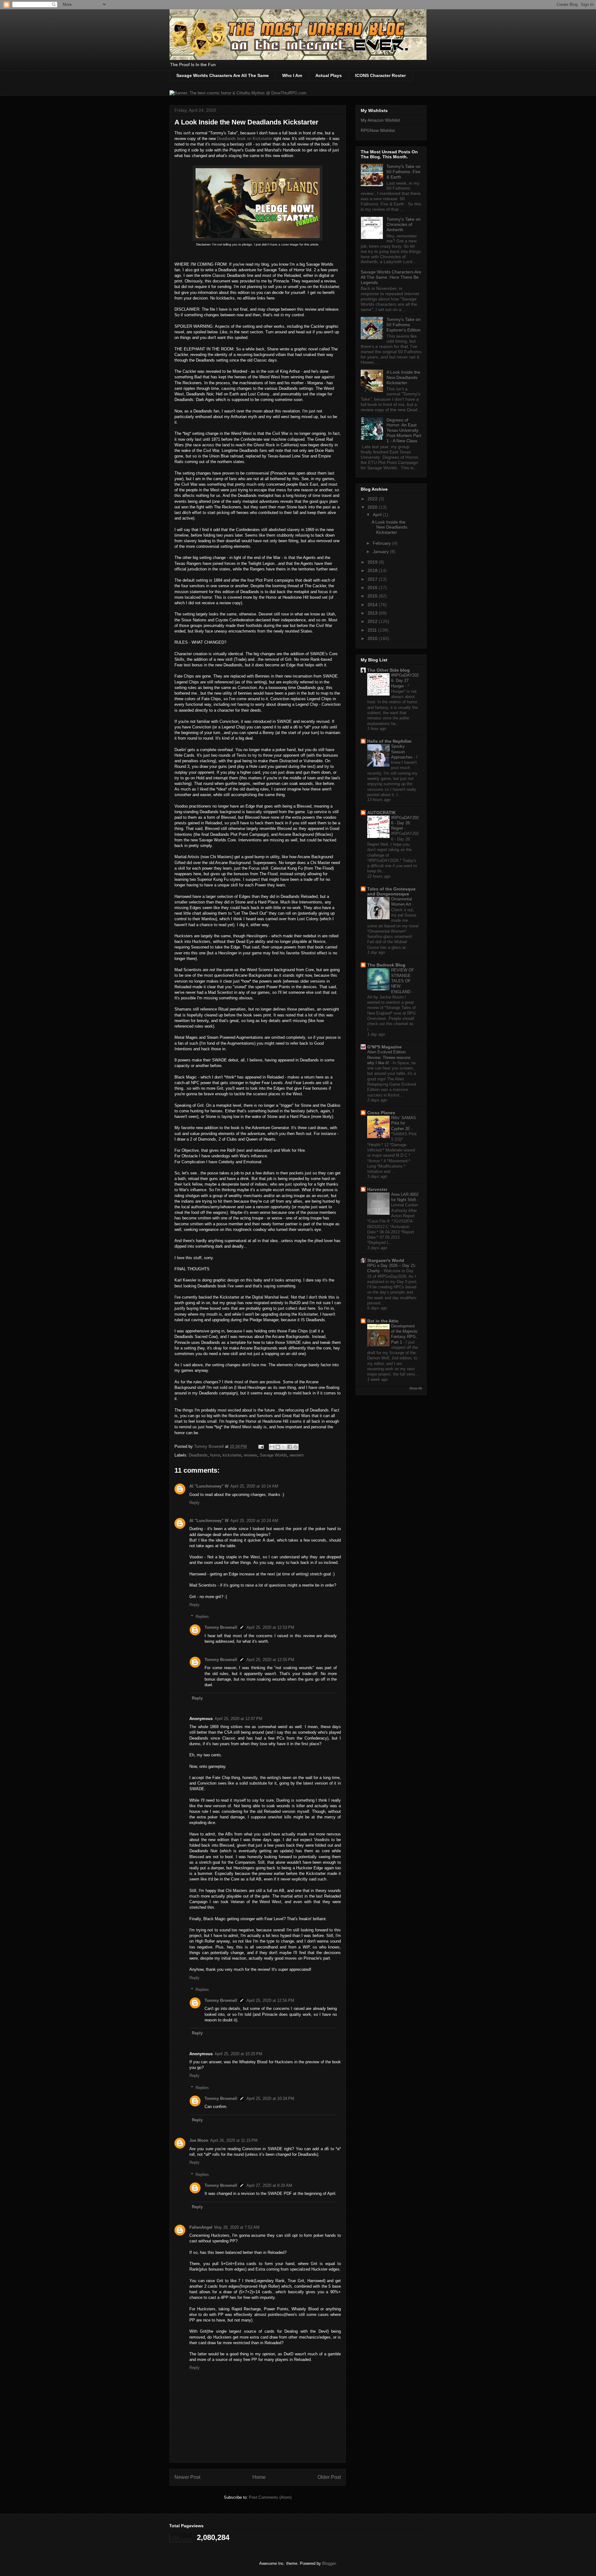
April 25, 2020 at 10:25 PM (238, 2054)
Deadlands (198, 1455)
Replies (202, 1617)
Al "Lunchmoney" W (209, 1486)
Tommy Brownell (221, 1627)
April (378, 515)
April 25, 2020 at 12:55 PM (270, 1660)
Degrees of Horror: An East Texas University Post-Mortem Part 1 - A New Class (404, 430)
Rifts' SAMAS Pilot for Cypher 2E (404, 1123)
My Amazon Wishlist (380, 120)
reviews (251, 1455)
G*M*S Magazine (384, 1047)
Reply (194, 1503)
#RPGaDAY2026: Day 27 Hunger (405, 681)
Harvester (377, 1189)
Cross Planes (381, 1113)
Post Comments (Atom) (270, 2497)
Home (259, 2477)
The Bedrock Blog (386, 965)
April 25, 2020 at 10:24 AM (254, 1521)
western (297, 1455)
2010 (373, 638)
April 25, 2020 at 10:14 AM (254, 1486)
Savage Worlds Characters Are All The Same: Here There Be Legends (391, 277)
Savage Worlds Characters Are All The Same (223, 75)
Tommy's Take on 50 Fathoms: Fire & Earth (404, 172)
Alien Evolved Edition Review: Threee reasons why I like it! (389, 1057)
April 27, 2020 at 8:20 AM (269, 2185)
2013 (373, 613)
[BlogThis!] (278, 1447)
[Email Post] (261, 1446)
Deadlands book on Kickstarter (245, 139)
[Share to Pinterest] (296, 1447)
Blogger (329, 2563)
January (381, 552)
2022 (373, 499)
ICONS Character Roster (380, 75)
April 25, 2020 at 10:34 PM (270, 2099)
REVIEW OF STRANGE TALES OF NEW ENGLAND (403, 981)
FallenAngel (201, 2227)
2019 (373, 562)
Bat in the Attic (383, 1321)
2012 (373, 621)
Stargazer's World (386, 1260)
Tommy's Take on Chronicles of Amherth (404, 224)
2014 (373, 605)
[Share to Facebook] (290, 1447)
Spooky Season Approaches (402, 752)
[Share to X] (284, 1447)
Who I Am (292, 75)
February (382, 543)
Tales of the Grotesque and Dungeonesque (391, 891)
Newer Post (187, 2477)
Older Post (329, 2477)
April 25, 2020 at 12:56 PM (270, 2000)
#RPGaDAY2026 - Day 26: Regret (405, 823)
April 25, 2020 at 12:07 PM (238, 1719)
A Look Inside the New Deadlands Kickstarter (403, 377)
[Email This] (272, 1447)
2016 (373, 588)
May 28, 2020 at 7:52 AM (237, 2227)
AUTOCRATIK (382, 813)
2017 (373, 579)
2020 (373, 507)
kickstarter (232, 1455)
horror (215, 1455)
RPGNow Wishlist (378, 130)
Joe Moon (199, 2140)
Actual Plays (329, 75)
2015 (373, 596)
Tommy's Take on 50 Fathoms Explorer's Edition (404, 325)
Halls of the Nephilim (389, 741)
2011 (373, 630)
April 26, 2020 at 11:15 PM (234, 2140)
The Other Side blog (388, 670)
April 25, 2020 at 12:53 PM (270, 1627)
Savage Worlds (273, 1455)
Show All (415, 1388)
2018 (373, 570)
